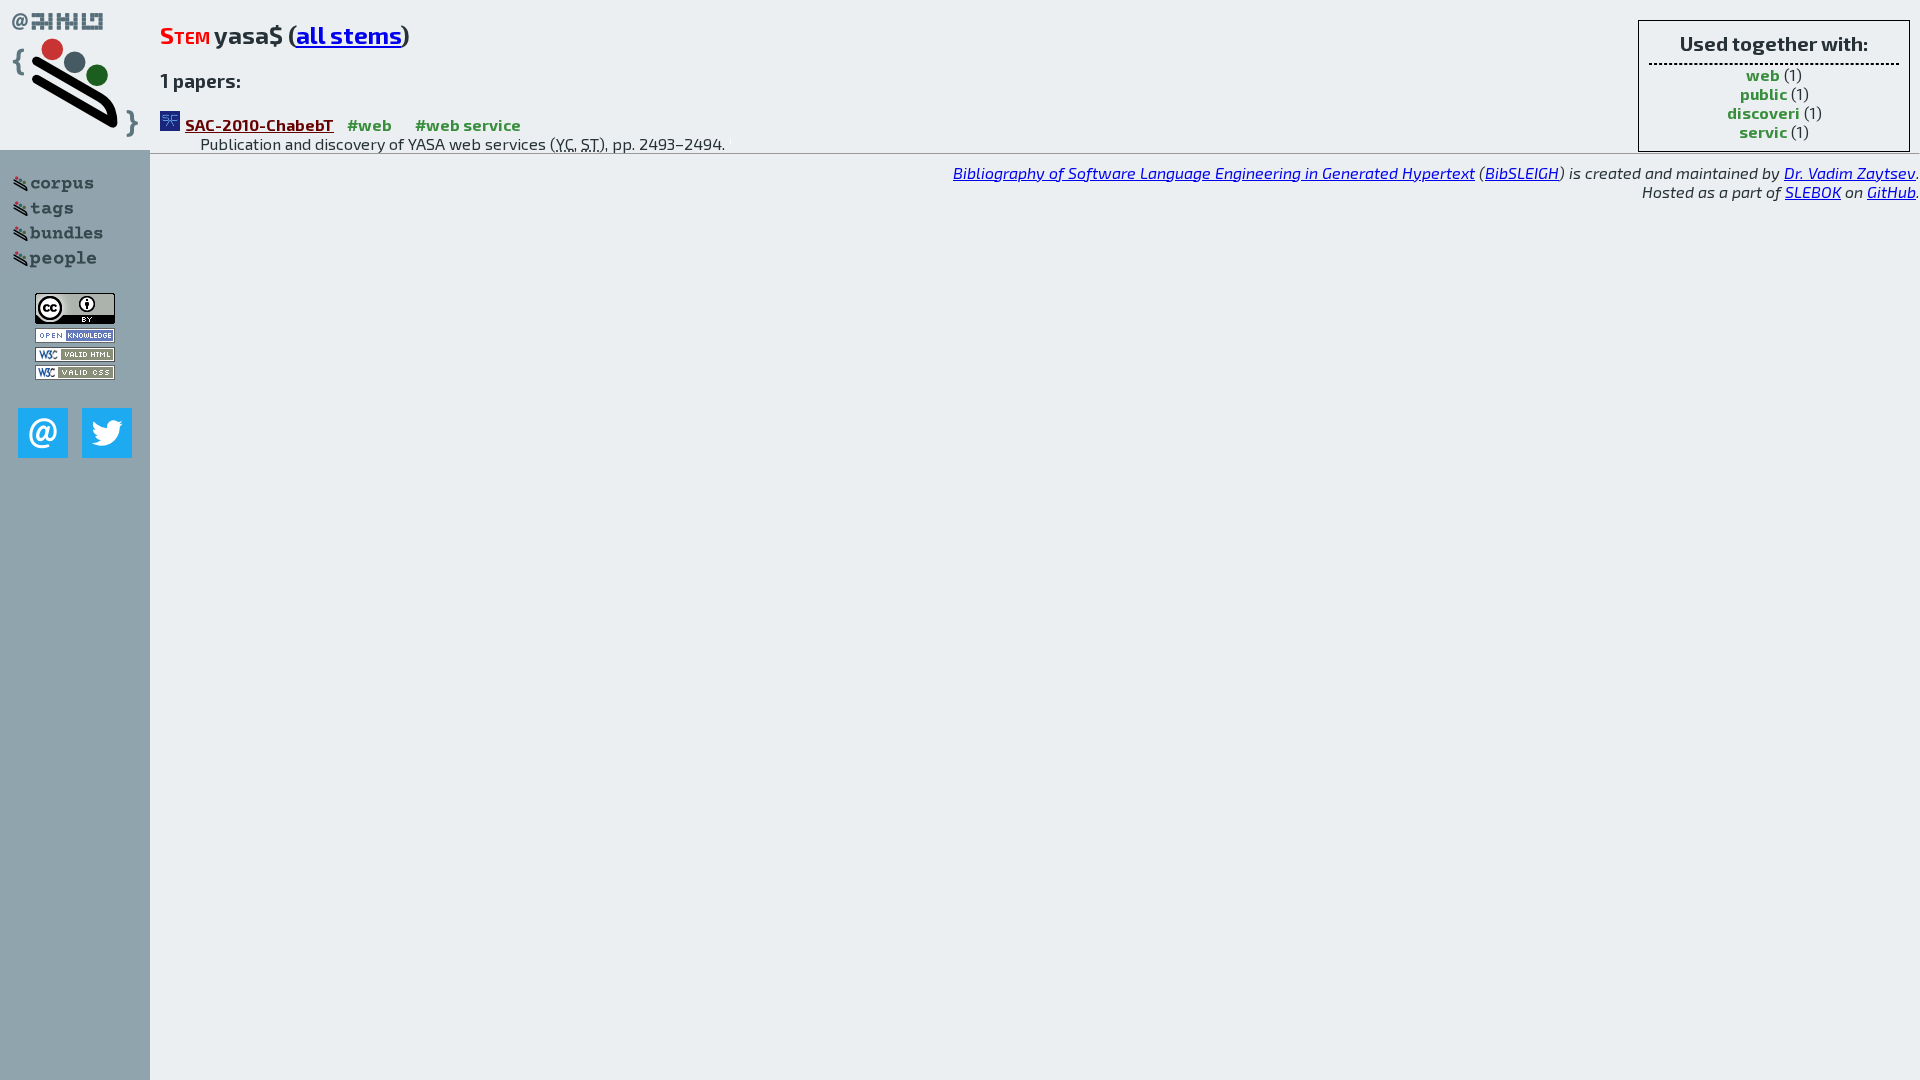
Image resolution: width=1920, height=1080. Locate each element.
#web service (468, 124)
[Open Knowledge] (75, 336)
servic (1763, 131)
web (1763, 74)
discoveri (1763, 112)
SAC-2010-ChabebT (259, 124)
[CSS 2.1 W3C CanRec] (75, 393)
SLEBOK (1813, 191)
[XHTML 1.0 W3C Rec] (75, 355)
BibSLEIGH (1522, 172)
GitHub (1891, 191)
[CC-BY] (75, 317)
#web (369, 124)
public (1763, 93)
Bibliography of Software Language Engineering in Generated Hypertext (1214, 172)
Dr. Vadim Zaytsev (1850, 172)
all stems (348, 34)
